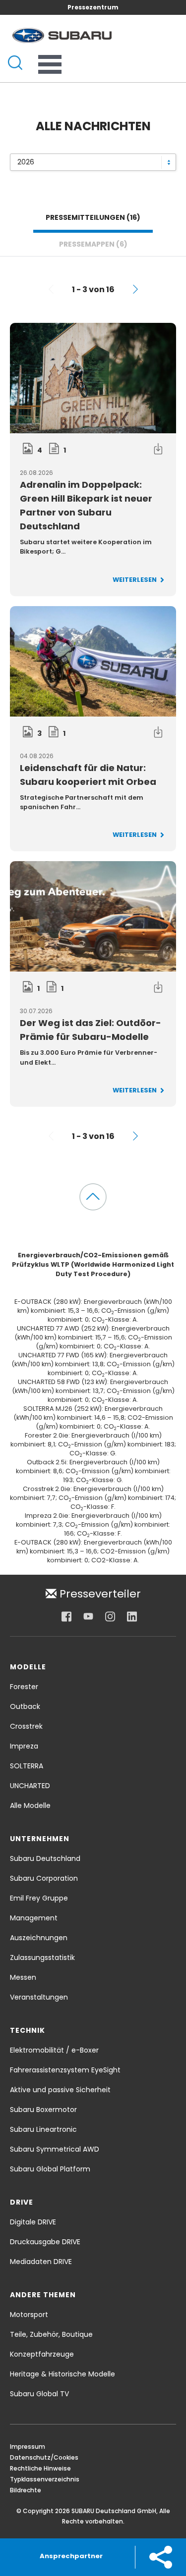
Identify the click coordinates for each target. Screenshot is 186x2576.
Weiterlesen (135, 580)
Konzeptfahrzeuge (42, 2354)
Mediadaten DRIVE (41, 2262)
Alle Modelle (30, 1805)
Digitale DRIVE (33, 2222)
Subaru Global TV (39, 2394)
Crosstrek (26, 1726)
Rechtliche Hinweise (40, 2468)
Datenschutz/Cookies (44, 2457)
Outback (25, 1706)
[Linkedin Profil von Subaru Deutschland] (132, 1616)
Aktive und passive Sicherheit (60, 2090)
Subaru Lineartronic (43, 2129)
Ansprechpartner (71, 2556)
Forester (24, 1687)
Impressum (28, 2447)
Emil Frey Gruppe (39, 1898)
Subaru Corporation (44, 1878)
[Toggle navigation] (50, 64)
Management (34, 1918)
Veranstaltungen (39, 1997)
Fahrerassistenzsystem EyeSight (65, 2070)
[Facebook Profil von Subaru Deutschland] (66, 1616)
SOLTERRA (27, 1766)
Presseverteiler (99, 1593)
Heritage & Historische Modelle (62, 2374)
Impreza (24, 1746)
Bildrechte (26, 2490)
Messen (23, 1977)
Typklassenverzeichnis (45, 2479)
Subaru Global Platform (50, 2169)
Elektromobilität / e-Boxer (54, 2050)
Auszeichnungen (39, 1938)
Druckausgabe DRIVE (45, 2242)
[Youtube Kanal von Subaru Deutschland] (88, 1616)
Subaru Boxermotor (43, 2110)
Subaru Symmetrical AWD (55, 2149)
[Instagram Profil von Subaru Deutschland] (110, 1616)
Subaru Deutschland (45, 1858)
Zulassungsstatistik (42, 1958)
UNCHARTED (30, 1786)
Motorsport (29, 2315)
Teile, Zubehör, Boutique (51, 2334)
